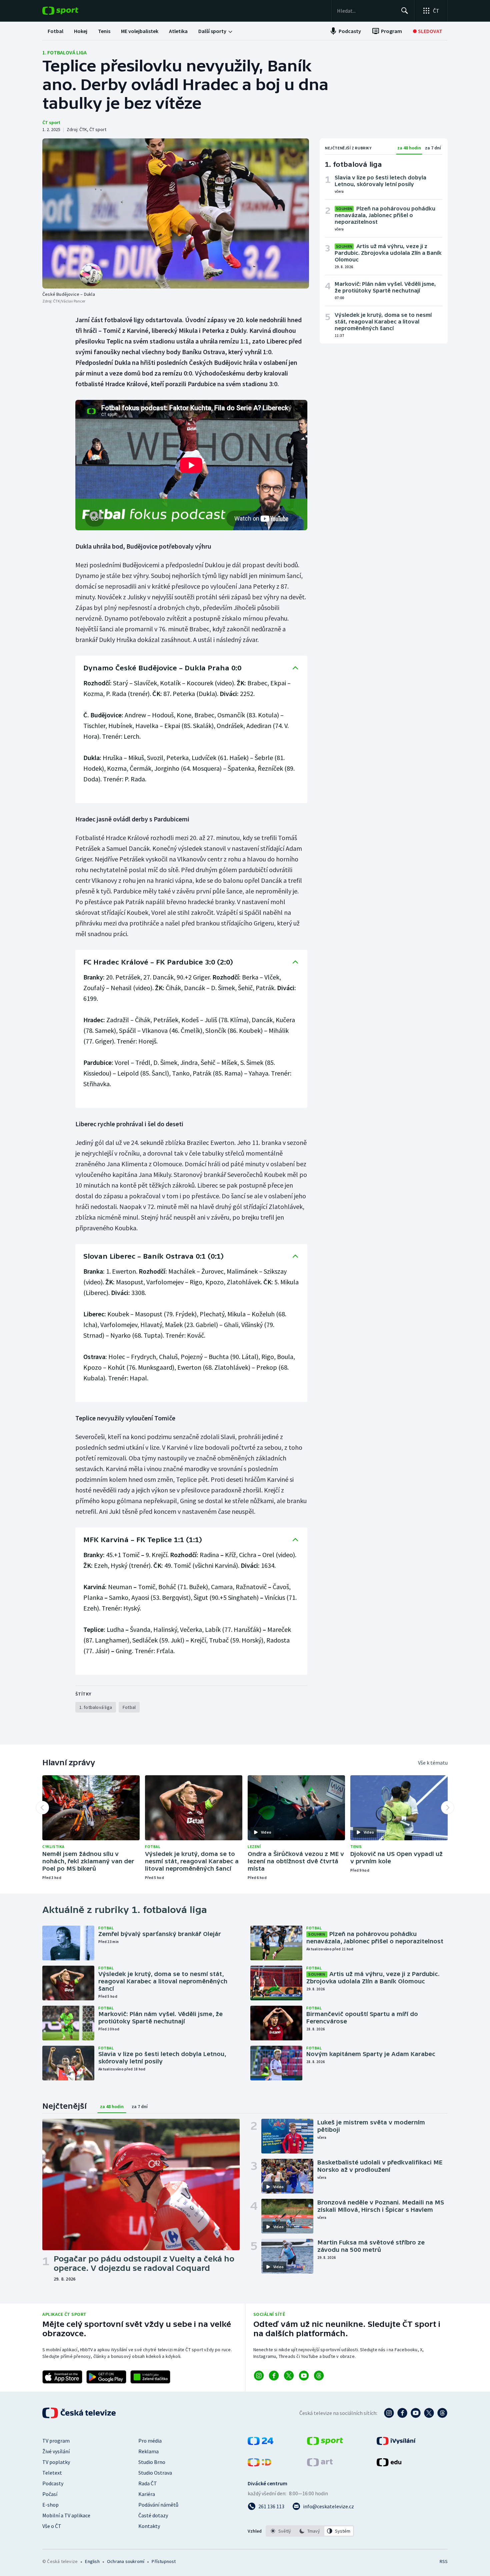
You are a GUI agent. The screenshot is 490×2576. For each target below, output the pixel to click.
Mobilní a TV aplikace (66, 2515)
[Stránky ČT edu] (389, 2464)
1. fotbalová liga (64, 52)
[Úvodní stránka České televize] (80, 2413)
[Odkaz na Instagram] (259, 2376)
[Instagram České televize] (389, 2413)
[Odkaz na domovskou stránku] (70, 11)
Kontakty (149, 2526)
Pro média (150, 2441)
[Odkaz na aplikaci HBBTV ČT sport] (150, 2377)
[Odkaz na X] (289, 2376)
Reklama (148, 2451)
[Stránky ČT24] (260, 2443)
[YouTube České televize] (416, 2413)
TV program (56, 2441)
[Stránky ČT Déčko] (259, 2464)
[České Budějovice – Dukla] (176, 213)
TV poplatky (56, 2462)
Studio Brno (152, 2462)
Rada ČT (148, 2483)
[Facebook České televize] (402, 2413)
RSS (444, 2561)
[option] (281, 2531)
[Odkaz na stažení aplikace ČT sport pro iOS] (62, 2377)
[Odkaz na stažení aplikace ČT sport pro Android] (106, 2377)
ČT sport (51, 122)
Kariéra (147, 2494)
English (92, 2561)
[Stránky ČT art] (320, 2464)
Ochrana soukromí (126, 2561)
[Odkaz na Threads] (319, 2376)
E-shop (50, 2505)
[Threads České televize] (442, 2413)
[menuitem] (55, 31)
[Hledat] (405, 11)
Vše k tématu (433, 1763)
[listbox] (310, 2531)
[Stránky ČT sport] (325, 2443)
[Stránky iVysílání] (396, 2443)
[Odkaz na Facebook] (274, 2376)
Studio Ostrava (155, 2473)
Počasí (50, 2494)
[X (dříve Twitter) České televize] (429, 2413)
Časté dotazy (153, 2515)
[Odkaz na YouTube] (304, 2376)
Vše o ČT (52, 2526)
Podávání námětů (158, 2505)
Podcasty (53, 2483)
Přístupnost (164, 2561)
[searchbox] (366, 11)
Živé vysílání (56, 2451)
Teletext (52, 2473)
